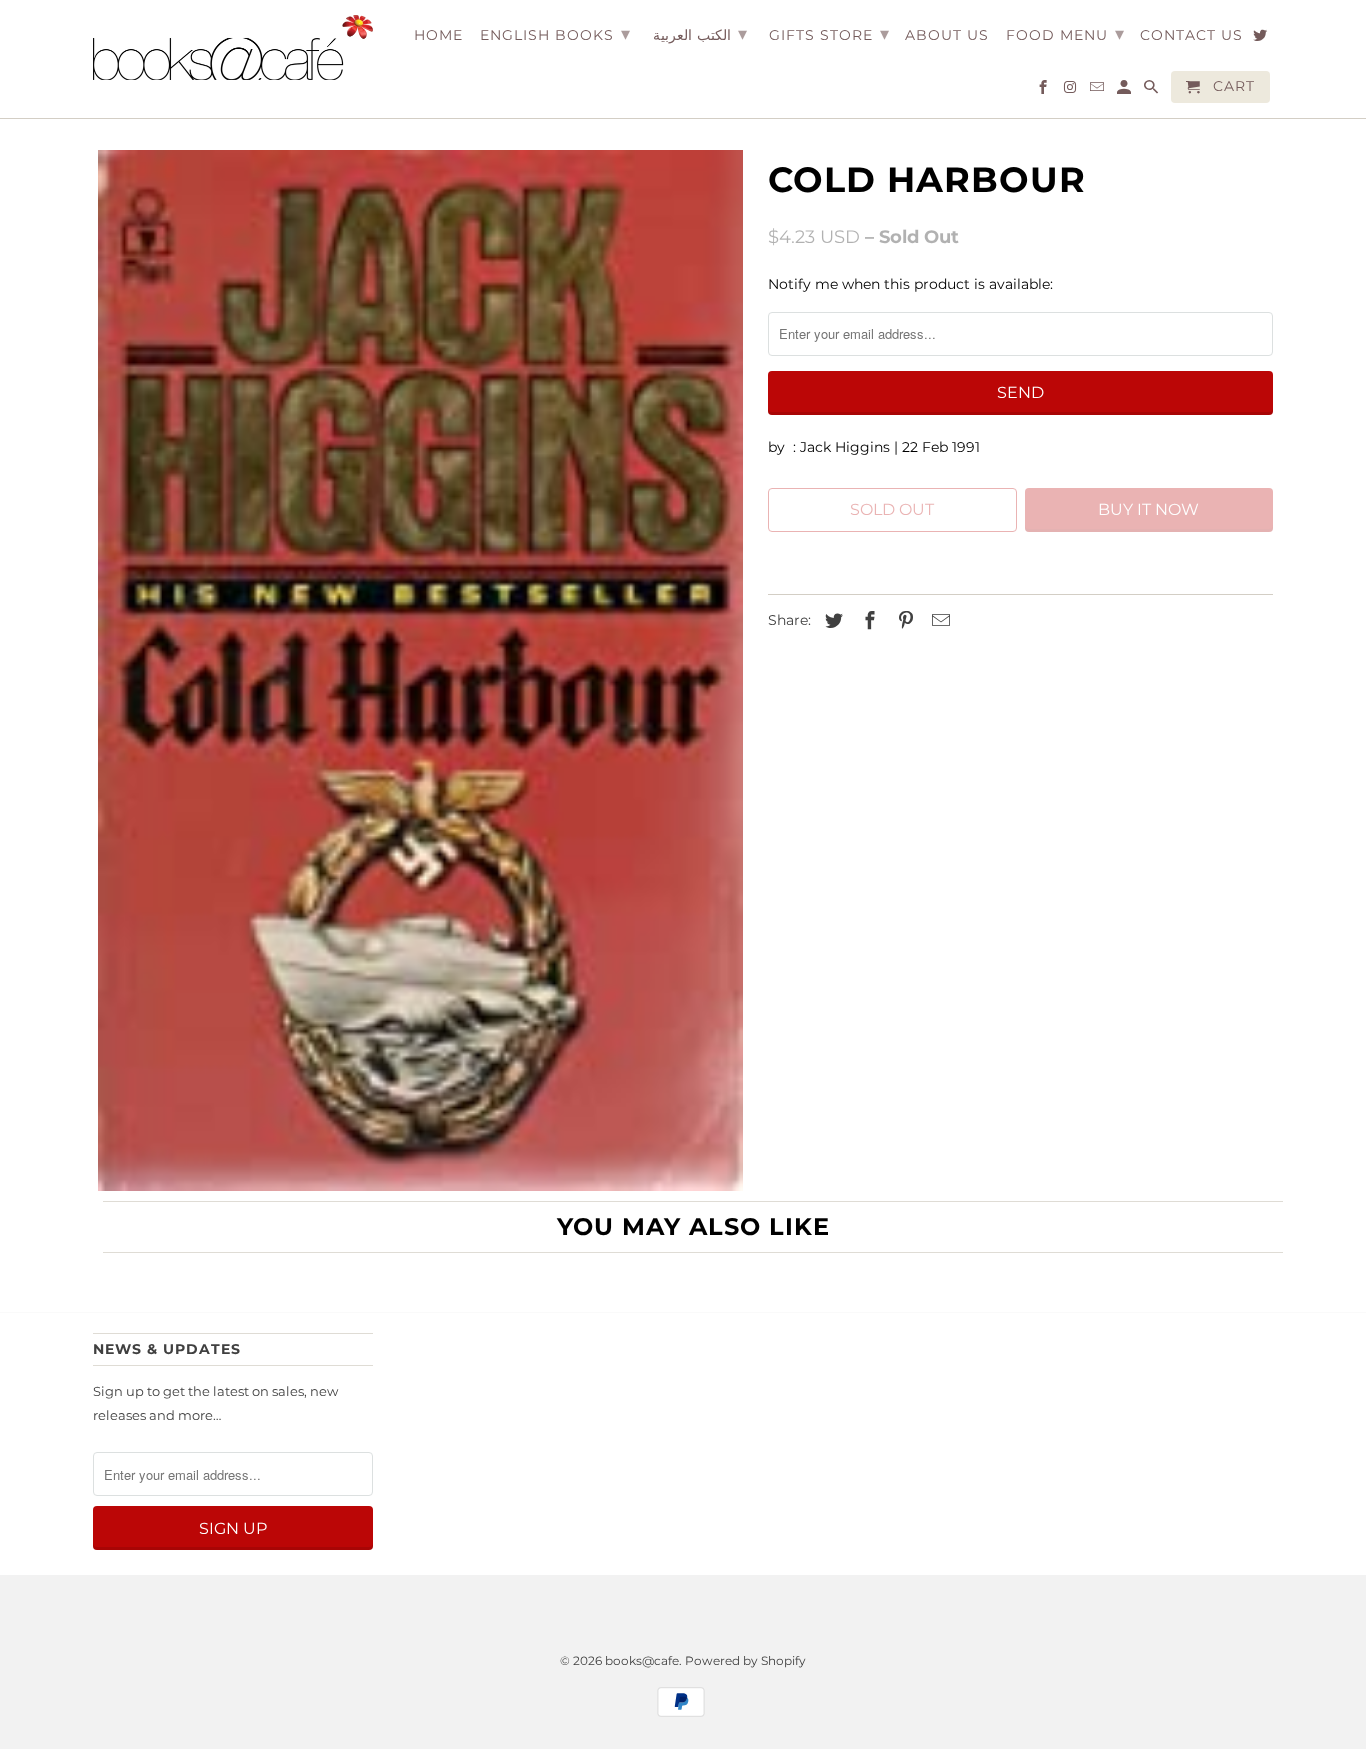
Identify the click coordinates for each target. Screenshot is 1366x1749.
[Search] (1152, 91)
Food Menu (1065, 34)
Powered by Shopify (745, 1660)
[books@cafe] (233, 47)
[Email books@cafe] (1098, 91)
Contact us (1191, 35)
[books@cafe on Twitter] (1261, 39)
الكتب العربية (700, 34)
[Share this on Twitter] (831, 621)
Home (438, 35)
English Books (555, 34)
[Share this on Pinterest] (903, 621)
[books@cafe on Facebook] (1044, 91)
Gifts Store (829, 34)
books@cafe (642, 1660)
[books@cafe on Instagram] (1071, 91)
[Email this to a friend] (938, 621)
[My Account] (1125, 91)
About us (947, 35)
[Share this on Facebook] (867, 621)
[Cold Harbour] (420, 671)
